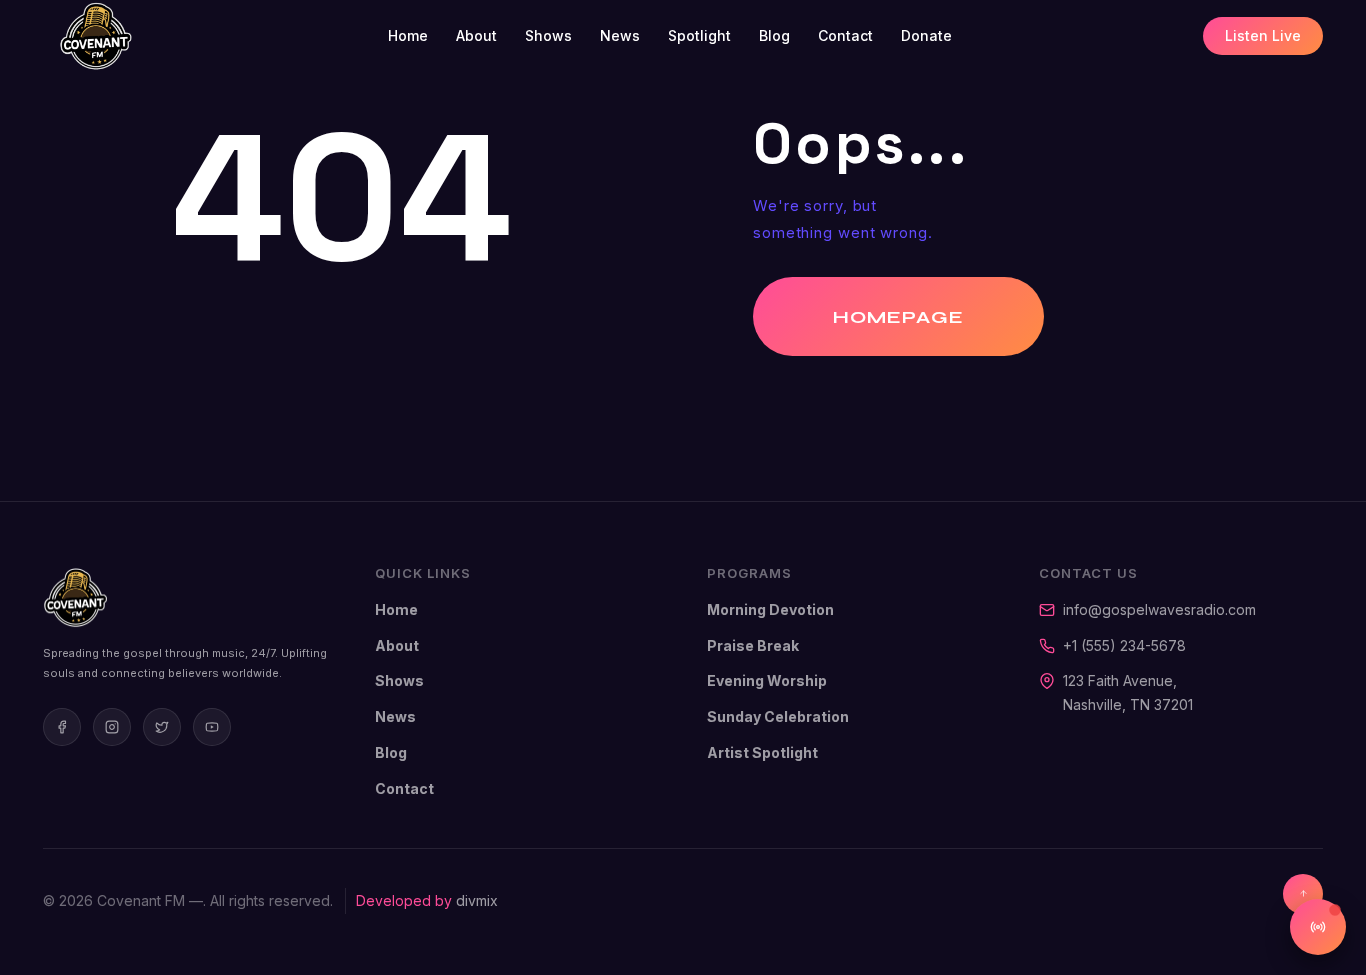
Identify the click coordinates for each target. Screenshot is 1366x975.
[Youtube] (212, 727)
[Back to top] (1303, 894)
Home (408, 35)
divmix (477, 900)
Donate (926, 35)
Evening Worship (767, 680)
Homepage (898, 317)
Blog (774, 35)
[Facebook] (62, 727)
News (620, 35)
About (476, 35)
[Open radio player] (1318, 927)
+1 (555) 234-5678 (1124, 645)
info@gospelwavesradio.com (1159, 609)
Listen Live (1263, 35)
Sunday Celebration (778, 716)
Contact (845, 35)
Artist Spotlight (762, 752)
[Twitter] (162, 727)
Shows (548, 35)
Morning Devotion (770, 609)
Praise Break (753, 645)
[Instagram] (112, 727)
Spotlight (699, 35)
